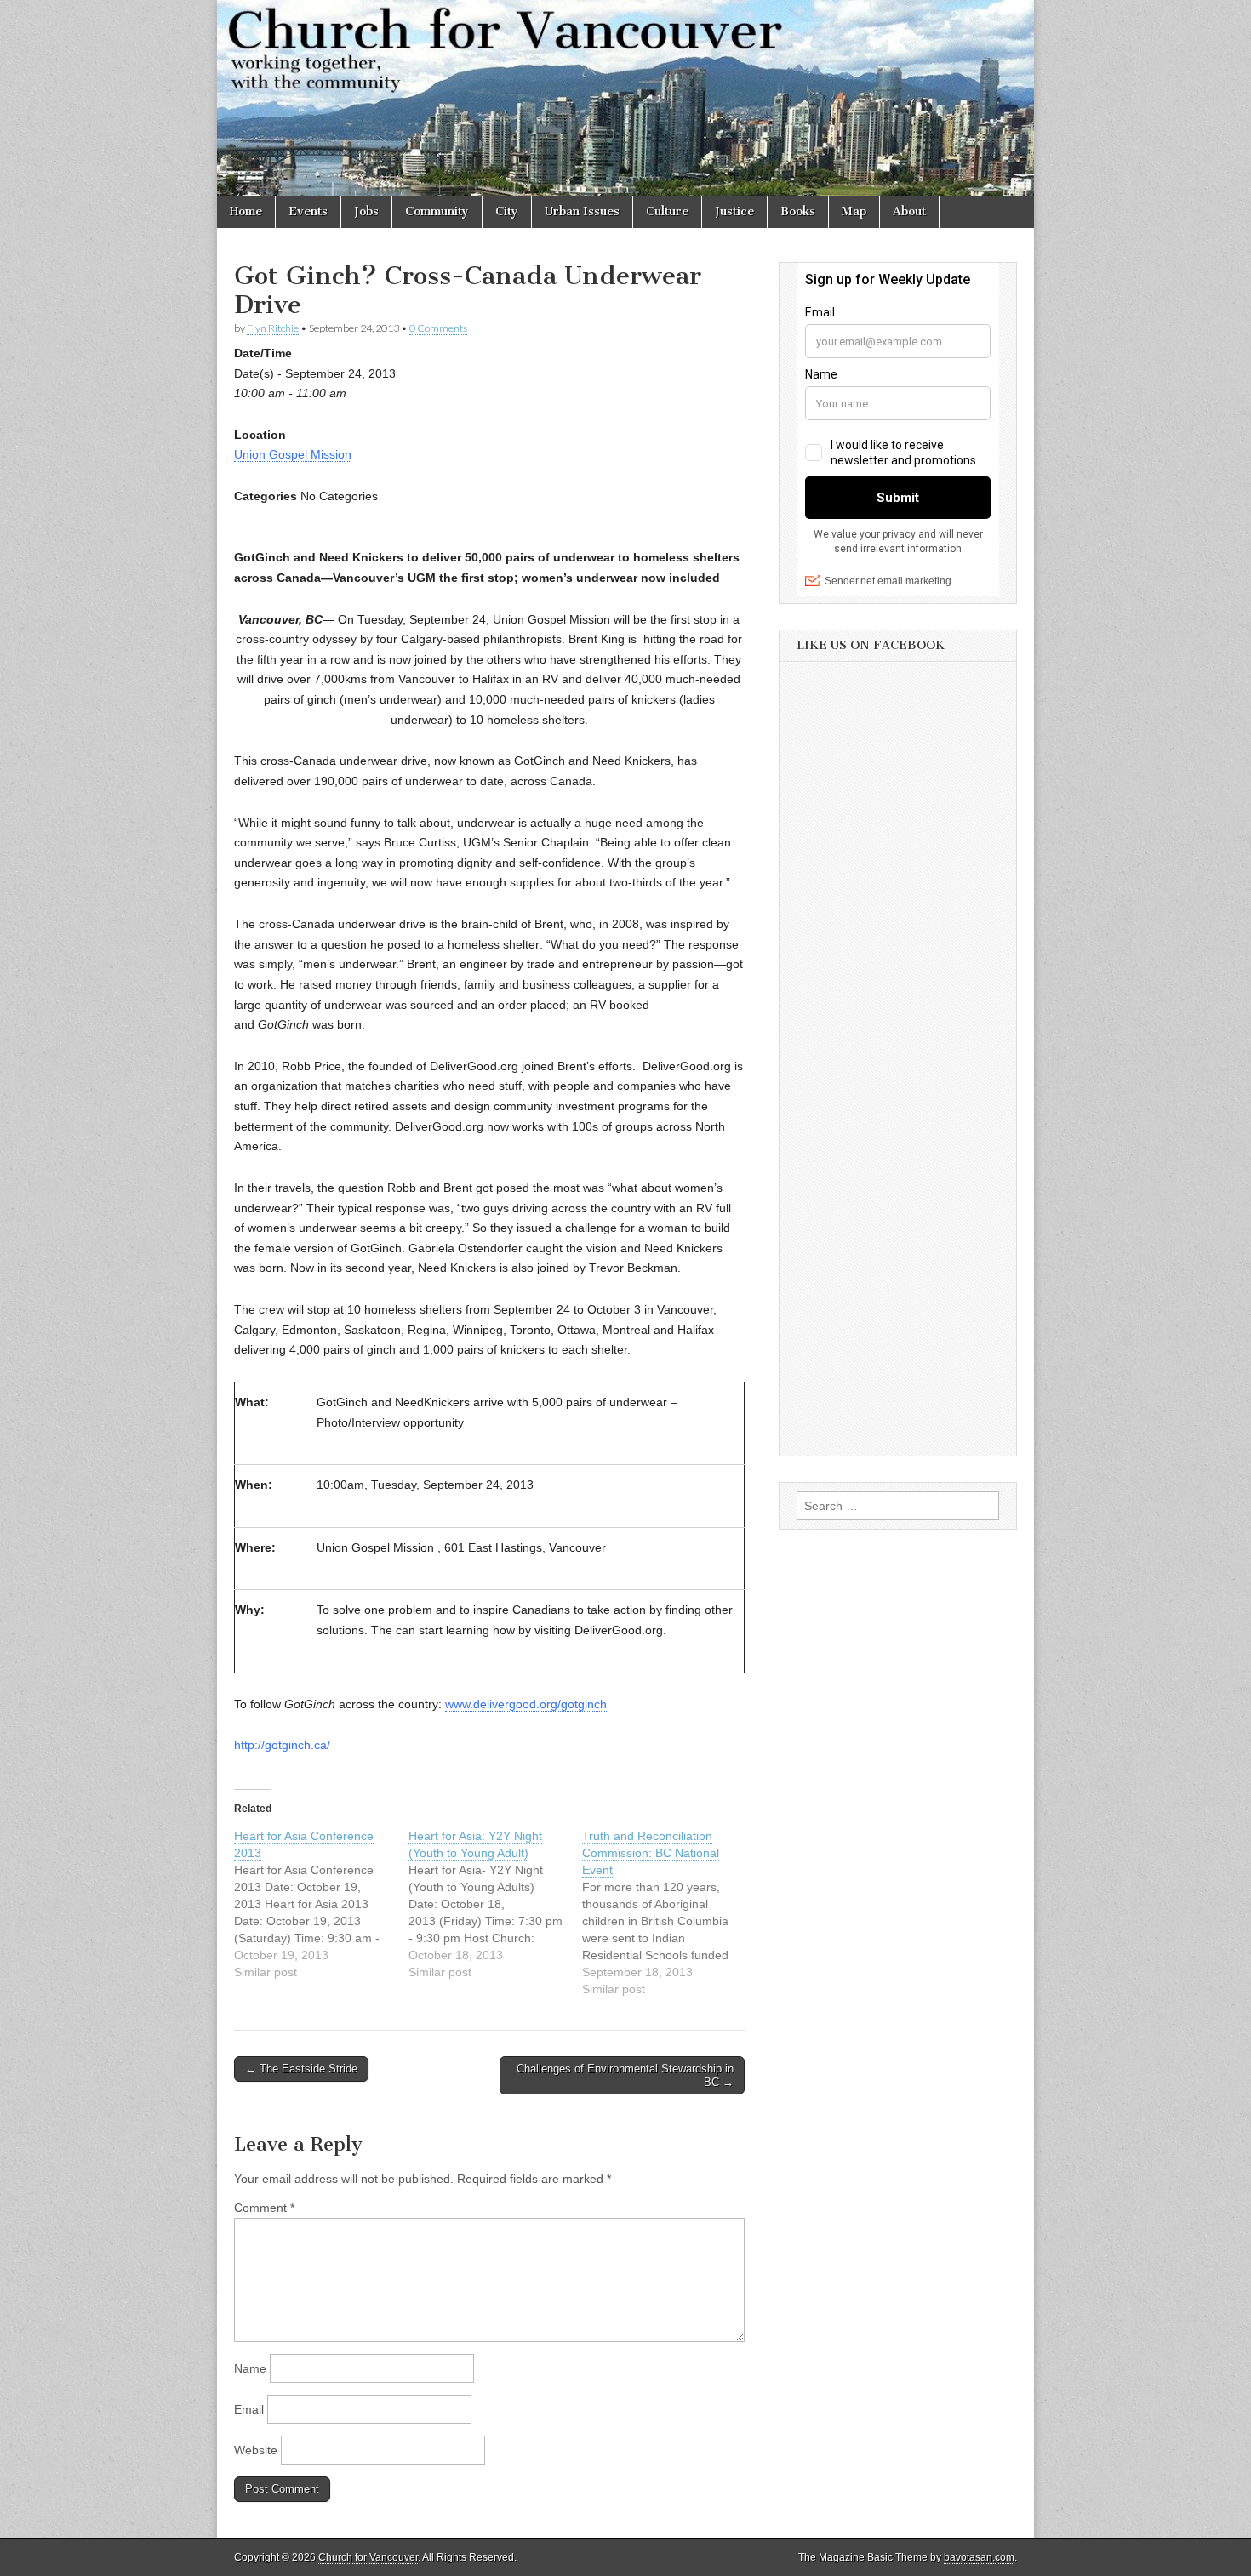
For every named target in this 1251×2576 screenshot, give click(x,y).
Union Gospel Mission (293, 454)
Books (798, 211)
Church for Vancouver (368, 2557)
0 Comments (438, 328)
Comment (264, 2208)
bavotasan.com (979, 2557)
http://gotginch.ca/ (282, 1745)
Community (437, 211)
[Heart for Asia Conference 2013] (321, 1904)
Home (246, 211)
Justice (734, 211)
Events (308, 211)
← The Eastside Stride (301, 2069)
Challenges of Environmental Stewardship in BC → (625, 2075)
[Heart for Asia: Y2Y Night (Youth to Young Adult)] (496, 1904)
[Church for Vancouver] (625, 98)
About (909, 211)
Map (854, 211)
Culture (667, 211)
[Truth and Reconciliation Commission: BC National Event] (669, 1912)
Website (256, 2450)
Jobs (366, 211)
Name (250, 2368)
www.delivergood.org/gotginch (526, 1704)
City (507, 211)
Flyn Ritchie (273, 328)
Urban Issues (582, 211)
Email (249, 2409)
